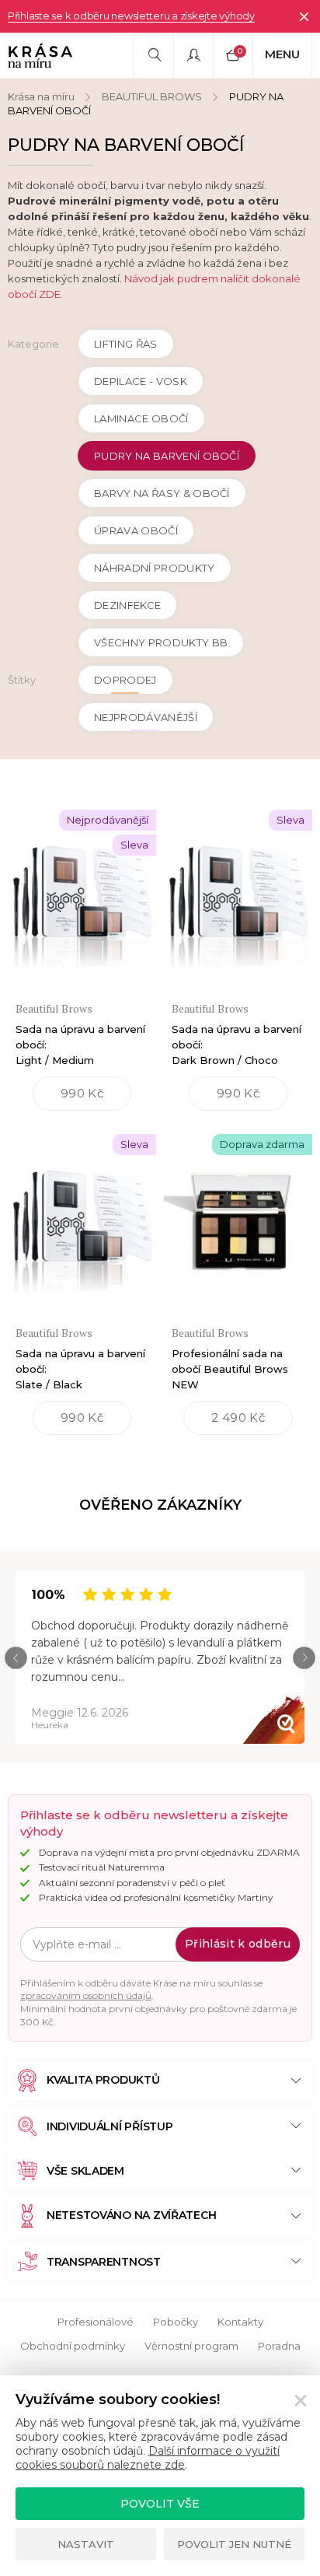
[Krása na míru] (40, 56)
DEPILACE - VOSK (141, 381)
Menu (282, 54)
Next (304, 1658)
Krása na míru (41, 96)
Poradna (279, 2346)
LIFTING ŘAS (126, 344)
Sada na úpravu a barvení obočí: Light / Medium (80, 1045)
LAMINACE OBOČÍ (141, 418)
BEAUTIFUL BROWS (152, 96)
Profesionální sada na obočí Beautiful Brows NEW (230, 1369)
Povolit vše (160, 2504)
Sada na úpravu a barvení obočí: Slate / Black (80, 1369)
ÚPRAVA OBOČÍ (136, 530)
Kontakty (240, 2322)
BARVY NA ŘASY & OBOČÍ (162, 493)
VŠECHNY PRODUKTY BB (161, 642)
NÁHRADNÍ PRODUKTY (155, 568)
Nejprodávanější (146, 717)
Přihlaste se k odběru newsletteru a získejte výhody (131, 16)
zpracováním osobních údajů (86, 1995)
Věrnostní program (191, 2346)
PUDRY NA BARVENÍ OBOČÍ (167, 456)
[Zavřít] (304, 16)
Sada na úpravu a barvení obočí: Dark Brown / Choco (237, 1045)
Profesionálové (96, 2322)
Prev (16, 1658)
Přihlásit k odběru (238, 1944)
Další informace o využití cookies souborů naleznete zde (148, 2458)
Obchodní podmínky (73, 2346)
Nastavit (86, 2544)
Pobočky (176, 2322)
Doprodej (125, 680)
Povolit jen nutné (234, 2544)
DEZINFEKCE (127, 605)
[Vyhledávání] (154, 55)
